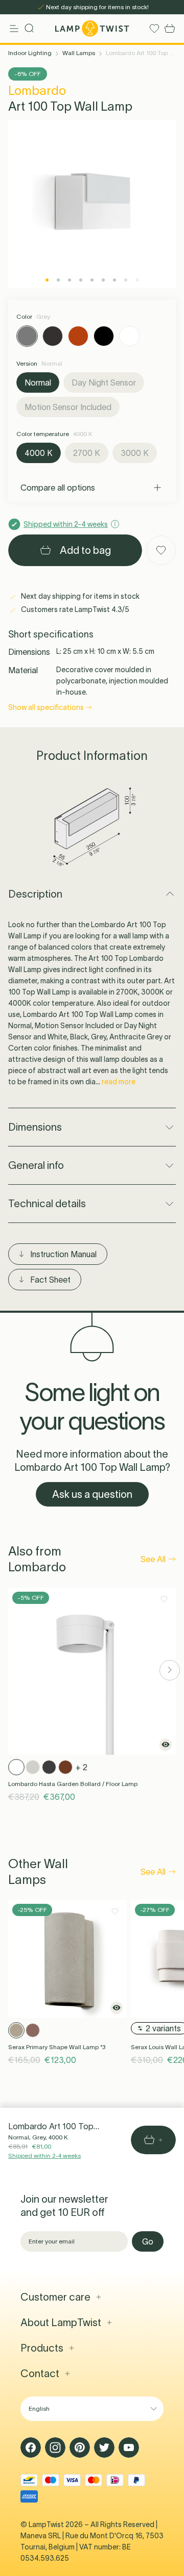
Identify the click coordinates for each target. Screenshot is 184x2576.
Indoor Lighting (30, 53)
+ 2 (82, 1767)
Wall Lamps (79, 53)
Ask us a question (92, 1494)
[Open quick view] (166, 1745)
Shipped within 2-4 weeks (44, 2156)
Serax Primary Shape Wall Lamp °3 (57, 2047)
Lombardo (37, 91)
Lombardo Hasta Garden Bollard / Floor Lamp (73, 1784)
